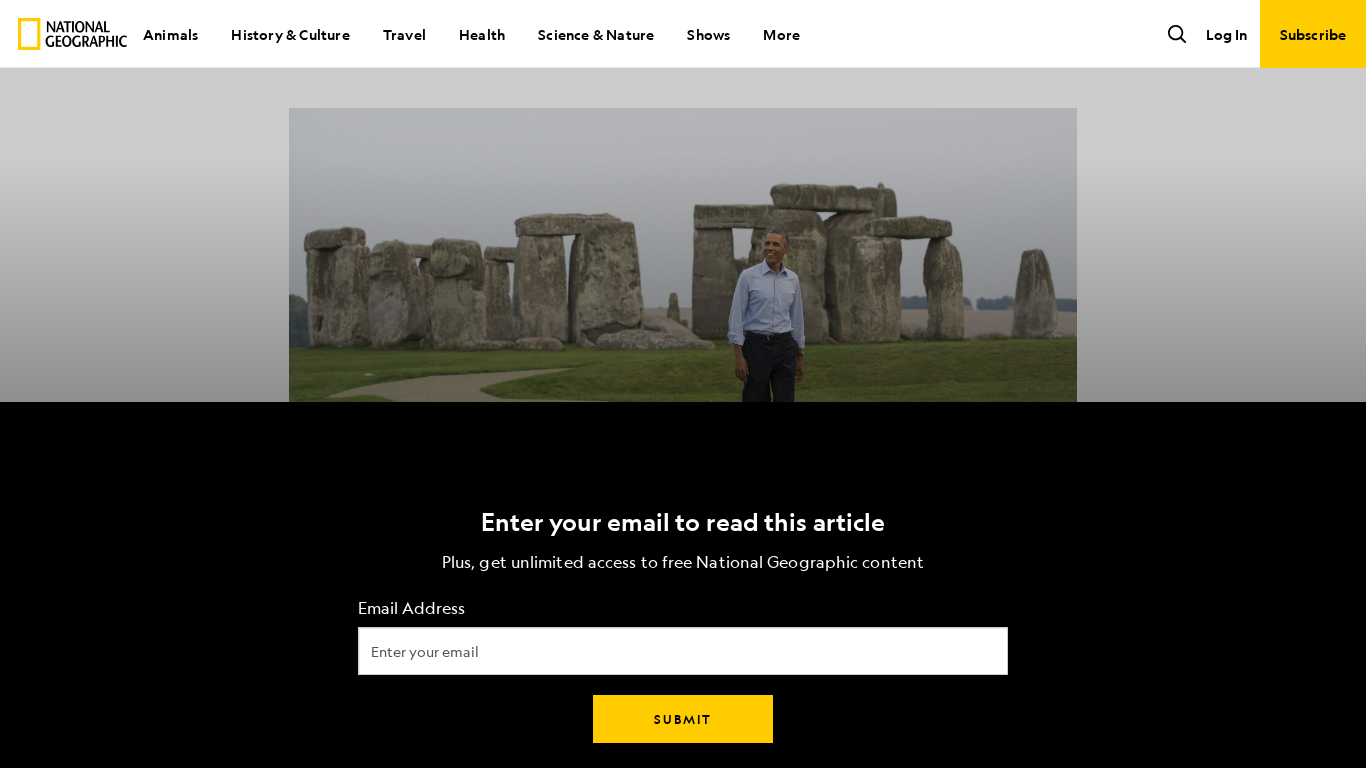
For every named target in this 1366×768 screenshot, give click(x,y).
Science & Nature (596, 34)
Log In (1226, 34)
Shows (708, 34)
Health (482, 34)
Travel (404, 34)
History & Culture (290, 34)
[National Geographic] (72, 34)
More (781, 34)
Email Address (411, 608)
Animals (170, 34)
